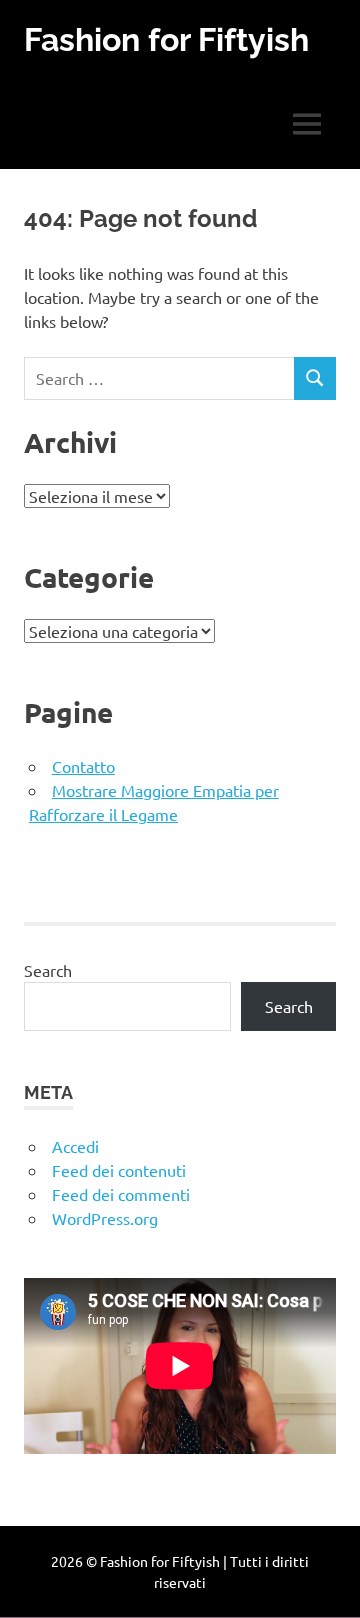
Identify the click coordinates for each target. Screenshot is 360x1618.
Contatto (83, 766)
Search (48, 970)
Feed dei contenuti (119, 1170)
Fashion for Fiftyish (166, 39)
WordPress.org (105, 1218)
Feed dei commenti (121, 1194)
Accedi (75, 1146)
